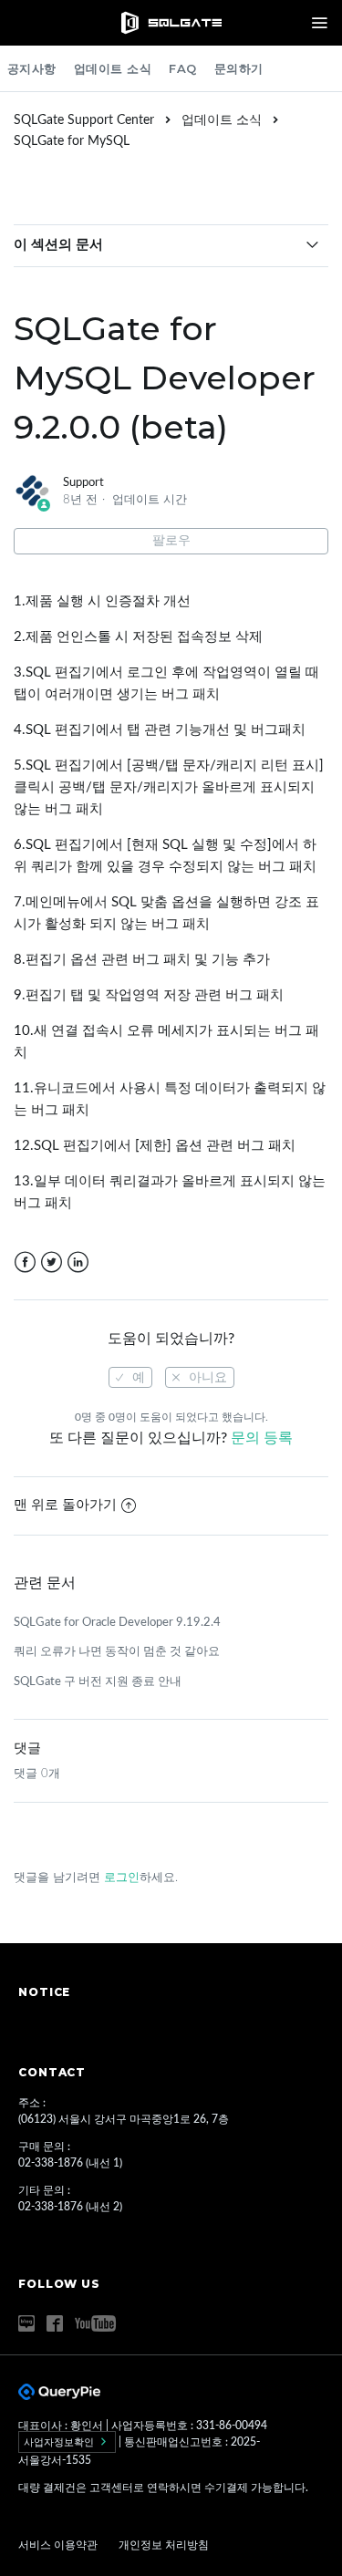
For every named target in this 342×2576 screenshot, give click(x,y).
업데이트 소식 (113, 68)
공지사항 (32, 68)
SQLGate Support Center (84, 120)
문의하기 (239, 68)
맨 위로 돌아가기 (65, 1505)
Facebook (25, 1262)
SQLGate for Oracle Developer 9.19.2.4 (117, 1623)
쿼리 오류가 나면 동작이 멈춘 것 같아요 (117, 1652)
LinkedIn (78, 1262)
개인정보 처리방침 (164, 2545)
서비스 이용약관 (59, 2545)
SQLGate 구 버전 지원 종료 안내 (98, 1682)
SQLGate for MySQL (72, 141)
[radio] (130, 1377)
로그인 (122, 1878)
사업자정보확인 (60, 2442)
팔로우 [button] (171, 541)
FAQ (183, 68)
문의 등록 (262, 1438)
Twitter (52, 1262)
